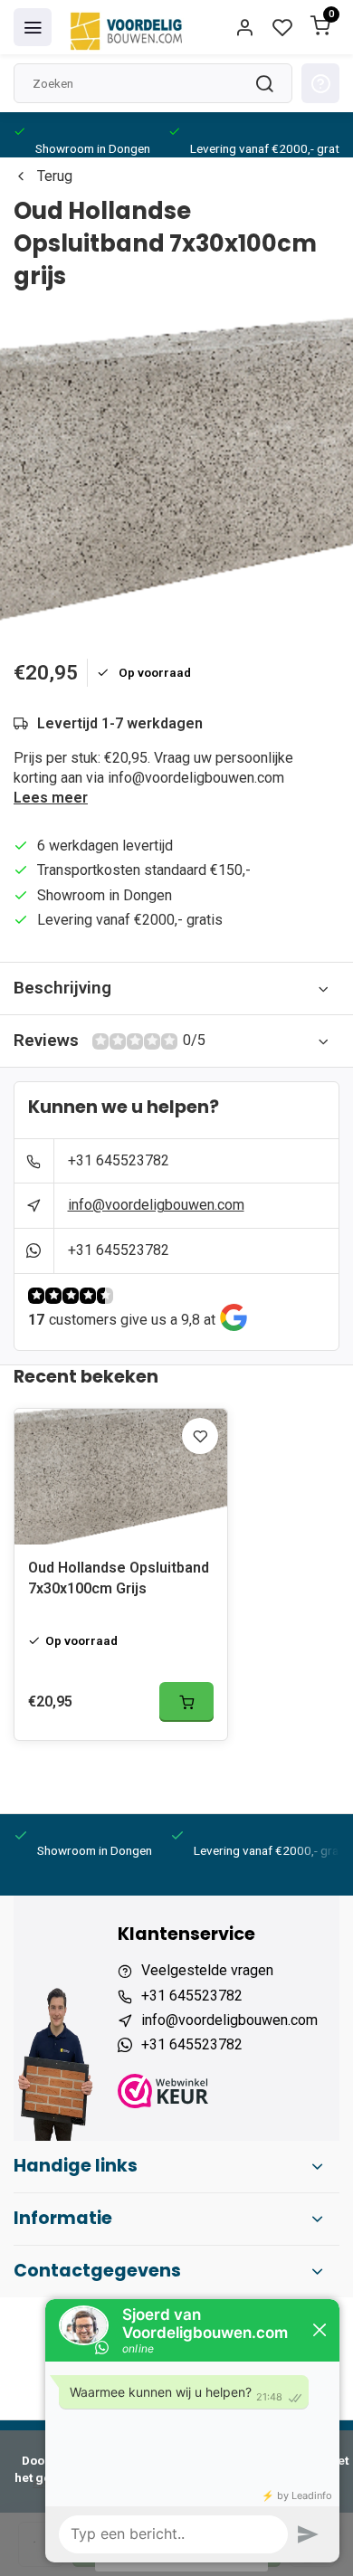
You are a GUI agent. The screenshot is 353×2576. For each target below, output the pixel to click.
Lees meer (51, 798)
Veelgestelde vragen (207, 1970)
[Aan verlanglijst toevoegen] (200, 1436)
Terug (55, 176)
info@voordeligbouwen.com (156, 1205)
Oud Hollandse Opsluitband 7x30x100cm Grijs (119, 1578)
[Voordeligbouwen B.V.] (129, 27)
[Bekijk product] (186, 1702)
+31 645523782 (119, 1160)
